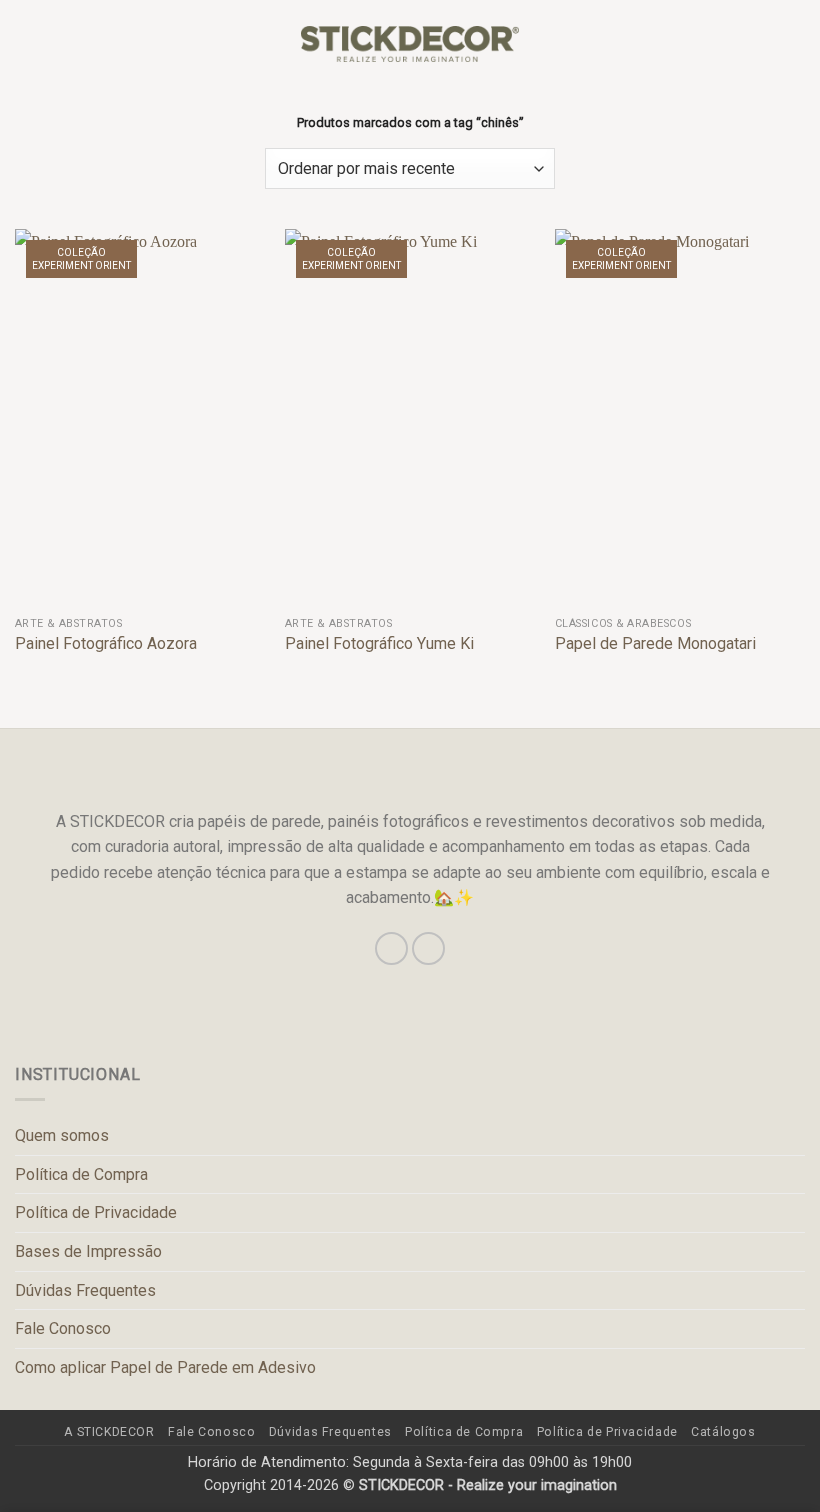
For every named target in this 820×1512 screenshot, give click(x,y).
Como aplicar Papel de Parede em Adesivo (165, 1367)
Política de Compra (81, 1174)
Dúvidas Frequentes (85, 1290)
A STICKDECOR (109, 1432)
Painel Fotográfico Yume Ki (379, 643)
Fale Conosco (63, 1328)
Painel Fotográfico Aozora (106, 643)
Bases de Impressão (88, 1251)
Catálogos (723, 1432)
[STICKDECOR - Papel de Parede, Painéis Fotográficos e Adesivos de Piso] (410, 44)
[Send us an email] (428, 948)
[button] (27, 43)
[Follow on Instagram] (391, 948)
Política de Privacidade (96, 1212)
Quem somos (62, 1135)
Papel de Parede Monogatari (655, 643)
